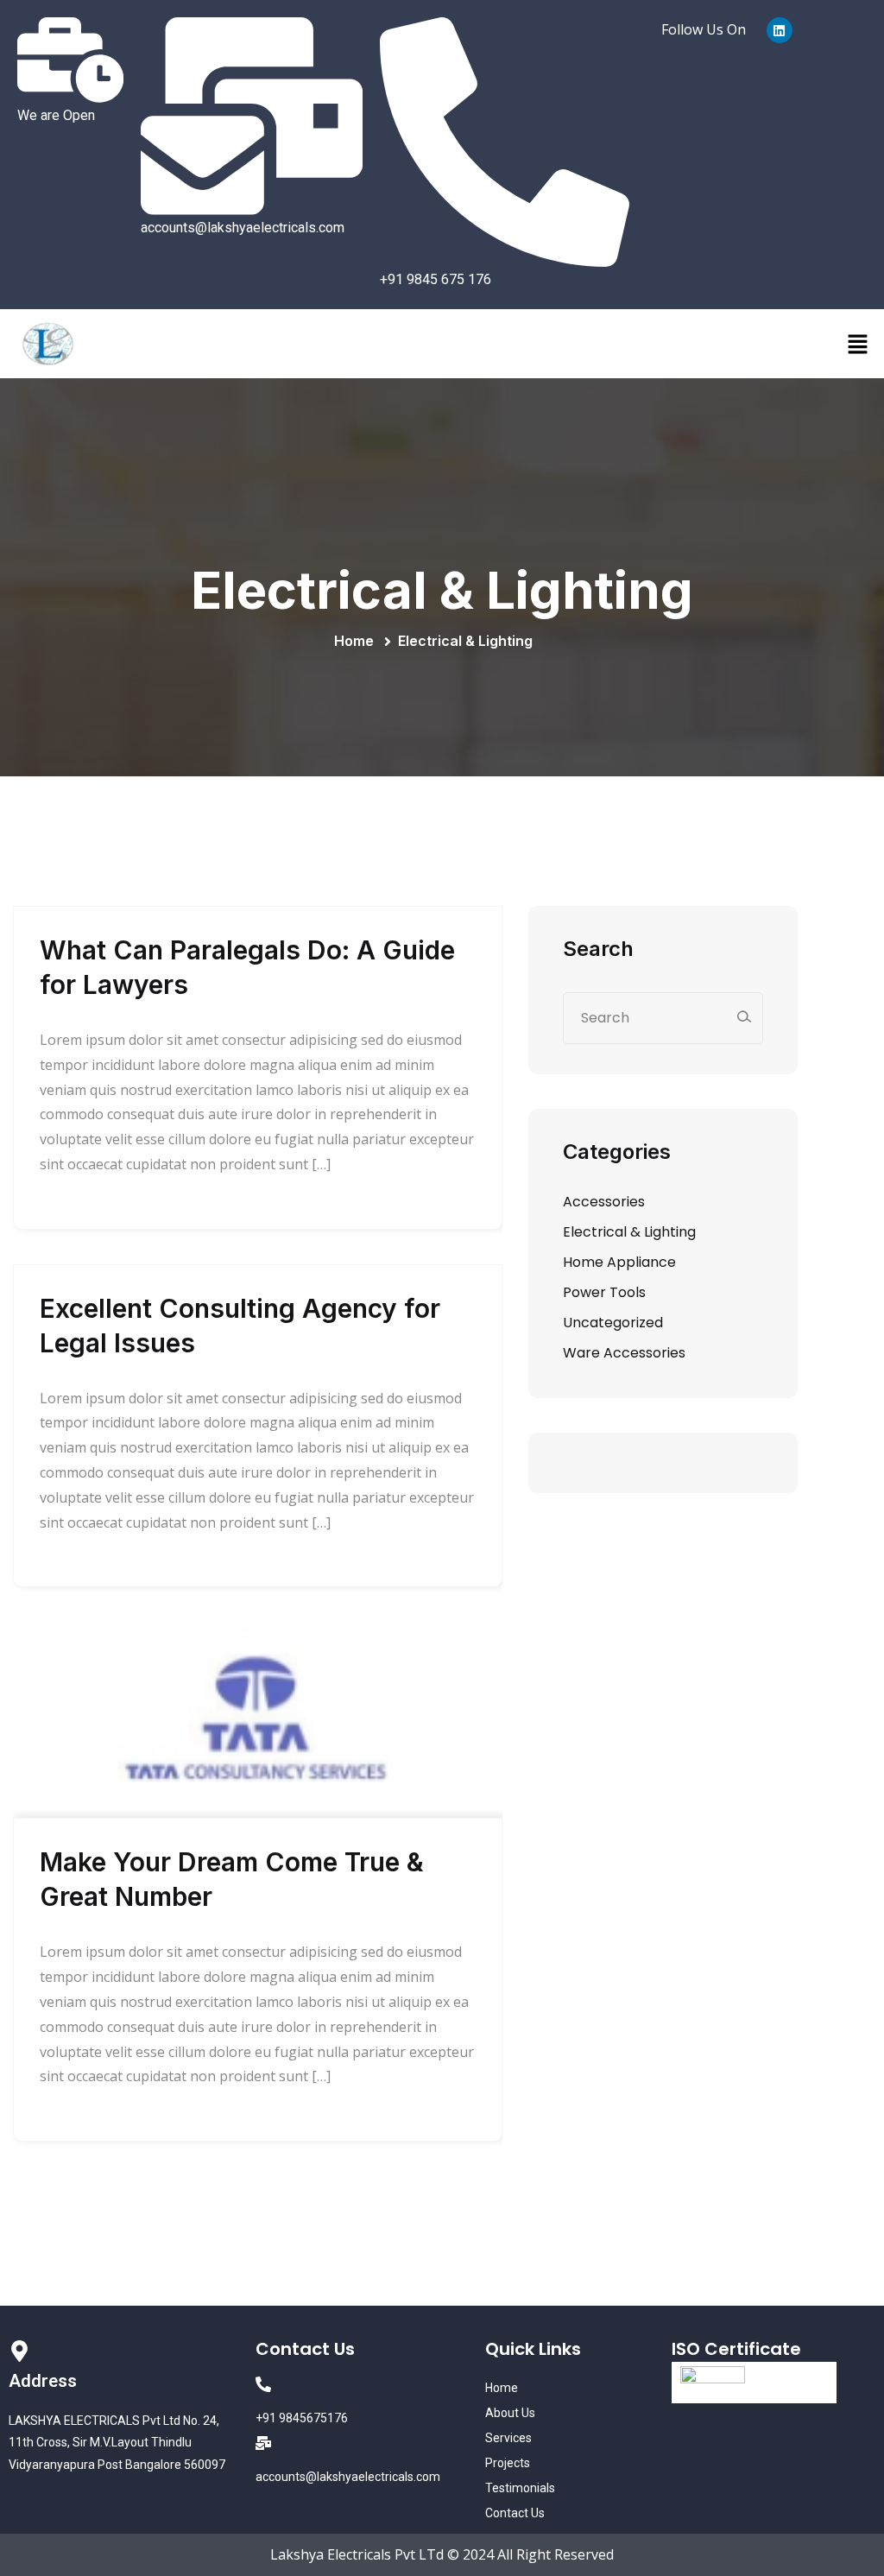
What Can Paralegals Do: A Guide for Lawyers (247, 967)
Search (598, 949)
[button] (858, 344)
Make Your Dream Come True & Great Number (232, 1879)
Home (357, 641)
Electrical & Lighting (465, 641)
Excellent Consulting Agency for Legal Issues (240, 1326)
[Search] (744, 1017)
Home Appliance (619, 1262)
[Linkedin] (780, 30)
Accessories (604, 1202)
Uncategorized (613, 1323)
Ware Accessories (624, 1353)
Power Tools (604, 1292)
